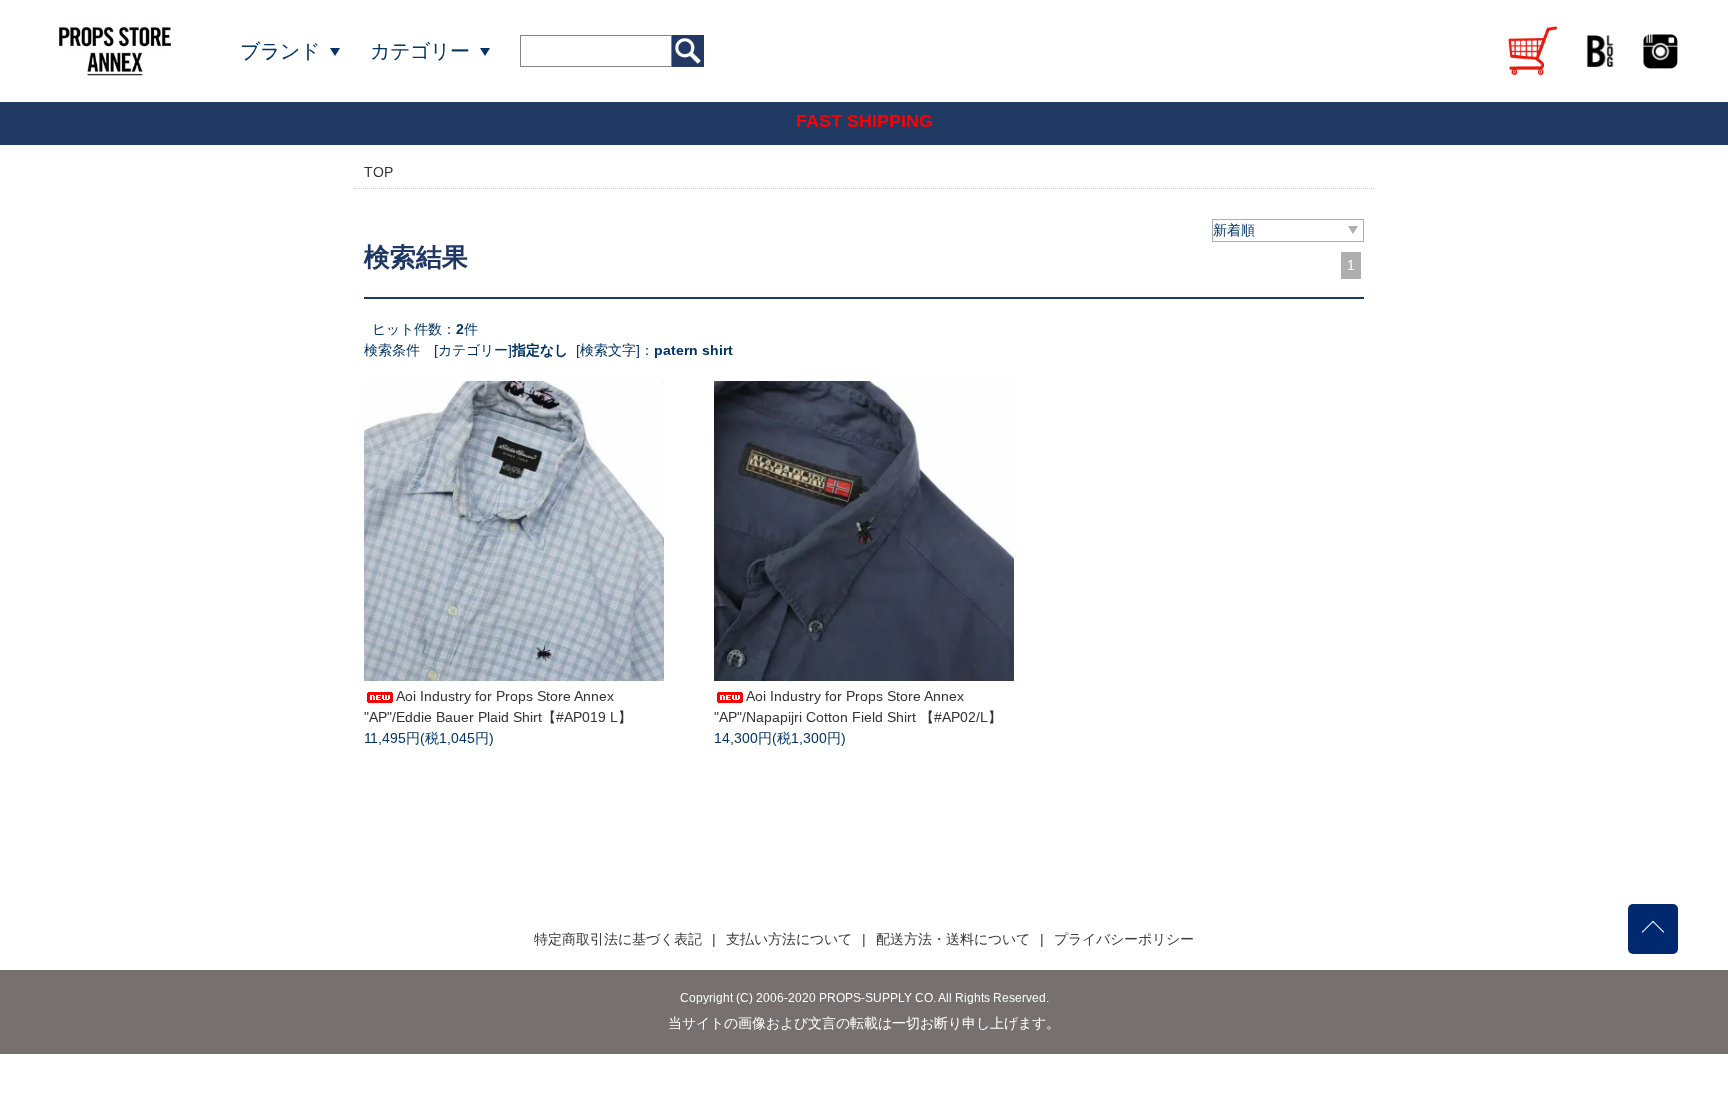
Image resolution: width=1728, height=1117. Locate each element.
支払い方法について (789, 939)
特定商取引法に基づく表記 (618, 939)
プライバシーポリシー (1124, 939)
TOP (378, 172)
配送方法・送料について (953, 939)
